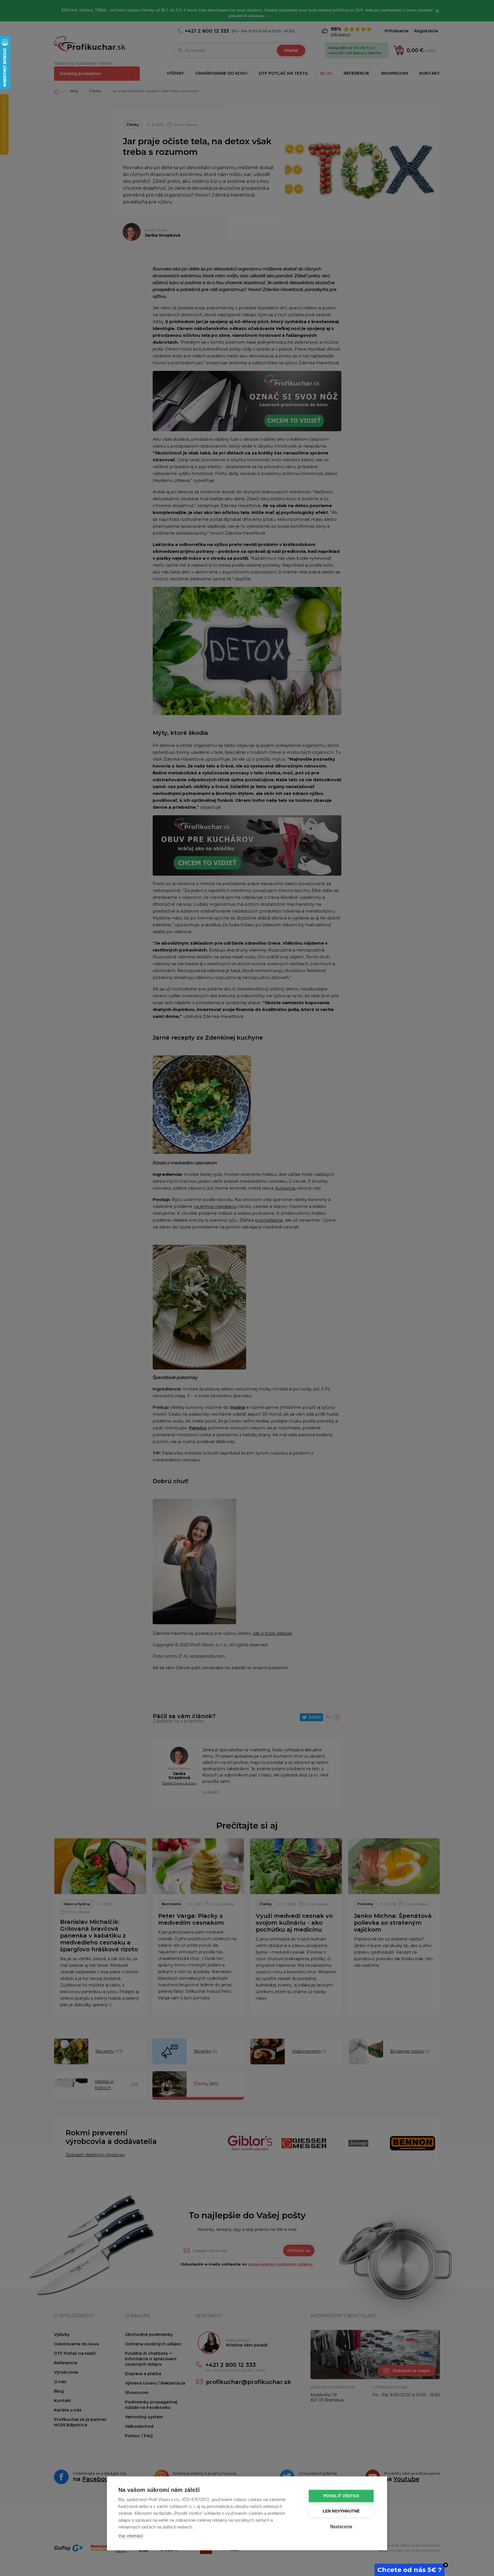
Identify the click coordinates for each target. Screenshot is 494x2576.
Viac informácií (131, 2536)
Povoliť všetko (341, 2496)
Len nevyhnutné (341, 2511)
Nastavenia (341, 2526)
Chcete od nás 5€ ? (410, 2570)
